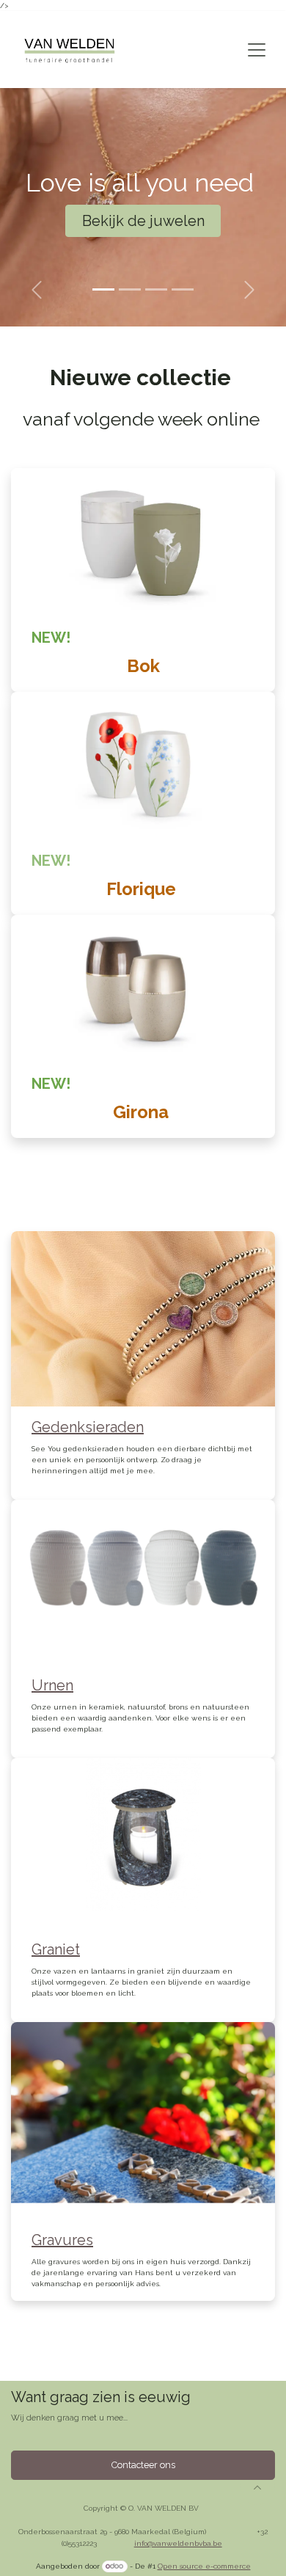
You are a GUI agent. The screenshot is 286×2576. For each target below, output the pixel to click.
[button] (257, 2487)
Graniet (56, 1949)
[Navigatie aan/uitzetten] (257, 50)
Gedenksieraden (88, 1427)
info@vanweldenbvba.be (178, 2543)
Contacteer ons (143, 2465)
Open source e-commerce (204, 2566)
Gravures (62, 2240)
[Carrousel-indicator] (103, 289)
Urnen (52, 1685)
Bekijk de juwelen (143, 221)
